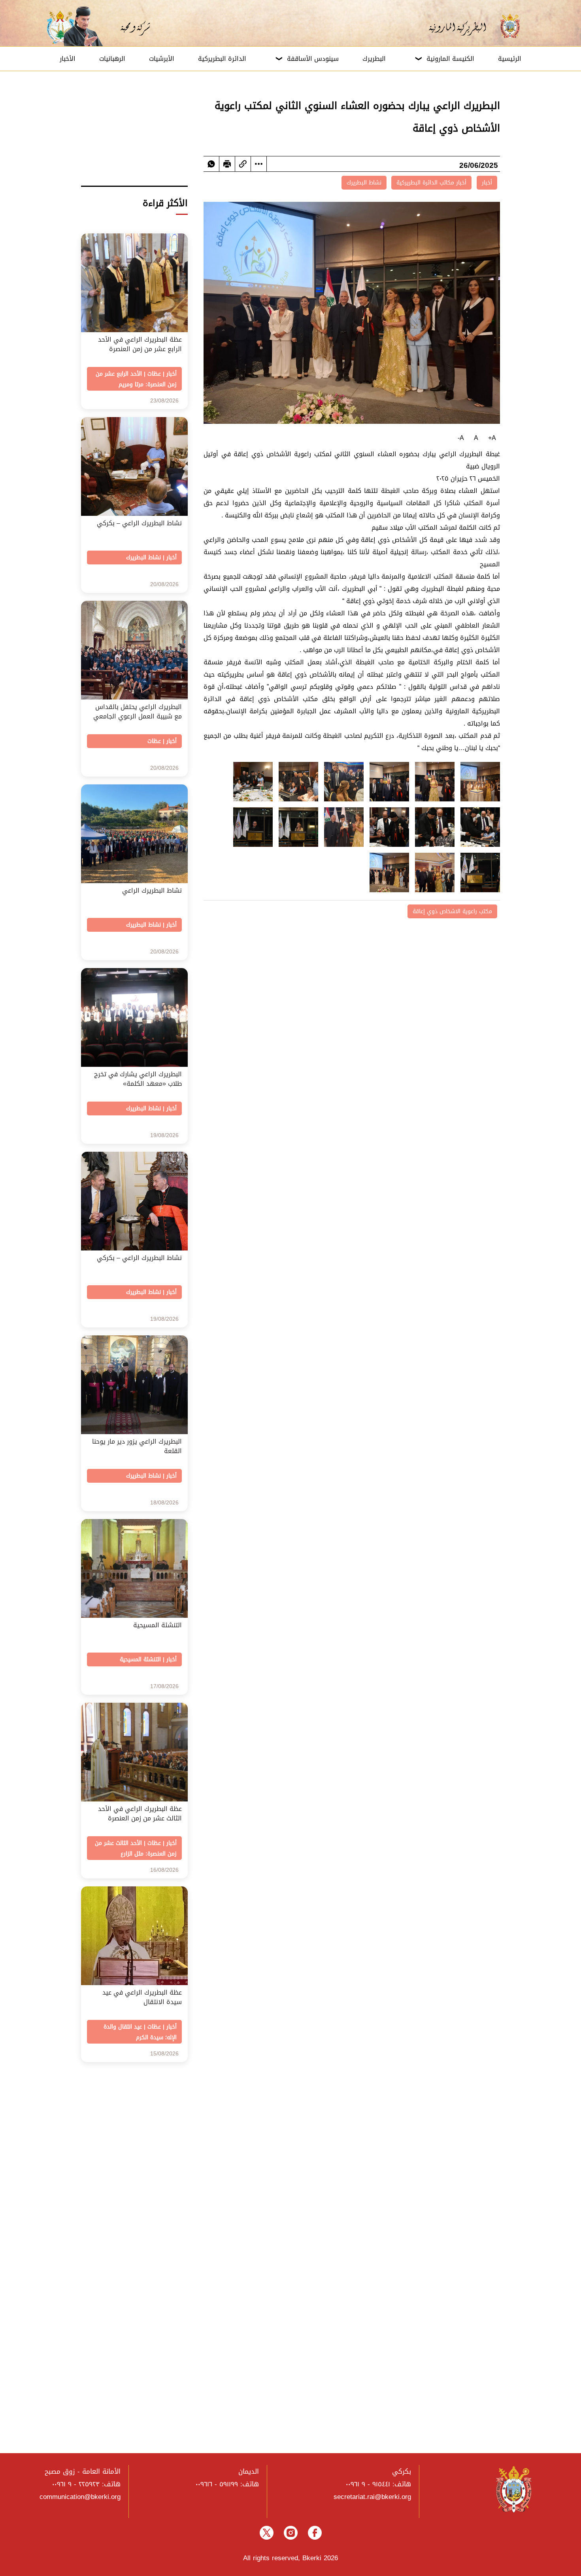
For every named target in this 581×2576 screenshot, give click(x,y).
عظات (154, 374)
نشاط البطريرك (364, 183)
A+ (492, 438)
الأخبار (68, 59)
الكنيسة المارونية (450, 59)
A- (461, 438)
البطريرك (374, 59)
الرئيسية (510, 59)
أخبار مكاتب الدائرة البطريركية (431, 183)
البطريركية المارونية (462, 26)
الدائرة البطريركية (222, 59)
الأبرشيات (162, 59)
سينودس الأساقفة (313, 59)
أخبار (487, 183)
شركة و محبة (134, 26)
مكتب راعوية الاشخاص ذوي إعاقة (452, 911)
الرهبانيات (112, 59)
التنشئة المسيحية (140, 1659)
